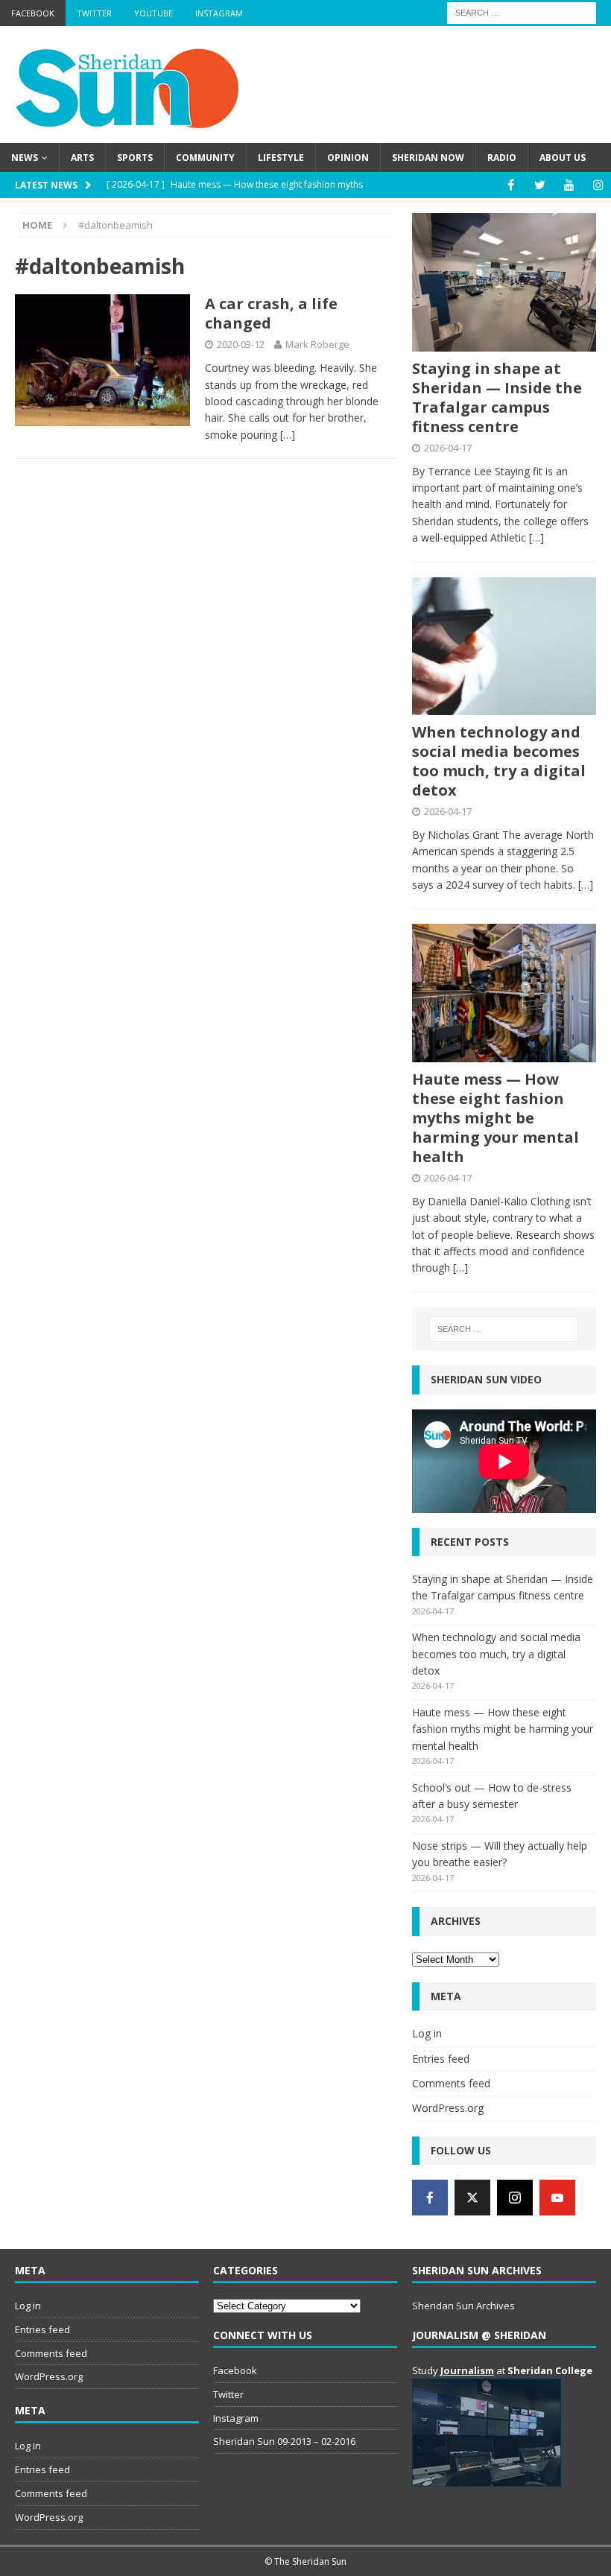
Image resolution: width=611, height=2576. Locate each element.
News (25, 158)
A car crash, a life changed (271, 313)
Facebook (33, 13)
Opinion (348, 158)
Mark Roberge (317, 344)
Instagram (219, 13)
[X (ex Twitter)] (472, 2198)
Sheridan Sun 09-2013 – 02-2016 (284, 2441)
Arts (82, 158)
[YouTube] (569, 185)
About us (563, 158)
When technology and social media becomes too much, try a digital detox (499, 761)
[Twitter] (540, 185)
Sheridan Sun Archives (463, 2306)
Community (205, 158)
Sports (135, 158)
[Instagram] (598, 185)
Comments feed (451, 2083)
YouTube (153, 13)
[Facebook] (511, 185)
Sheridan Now (428, 158)
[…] (288, 435)
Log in (427, 2033)
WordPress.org (448, 2108)
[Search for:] (522, 12)
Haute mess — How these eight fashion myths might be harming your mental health (496, 1118)
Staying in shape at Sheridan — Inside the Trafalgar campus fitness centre (497, 397)
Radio (502, 158)
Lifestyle (281, 158)
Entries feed (441, 2059)
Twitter (94, 13)
